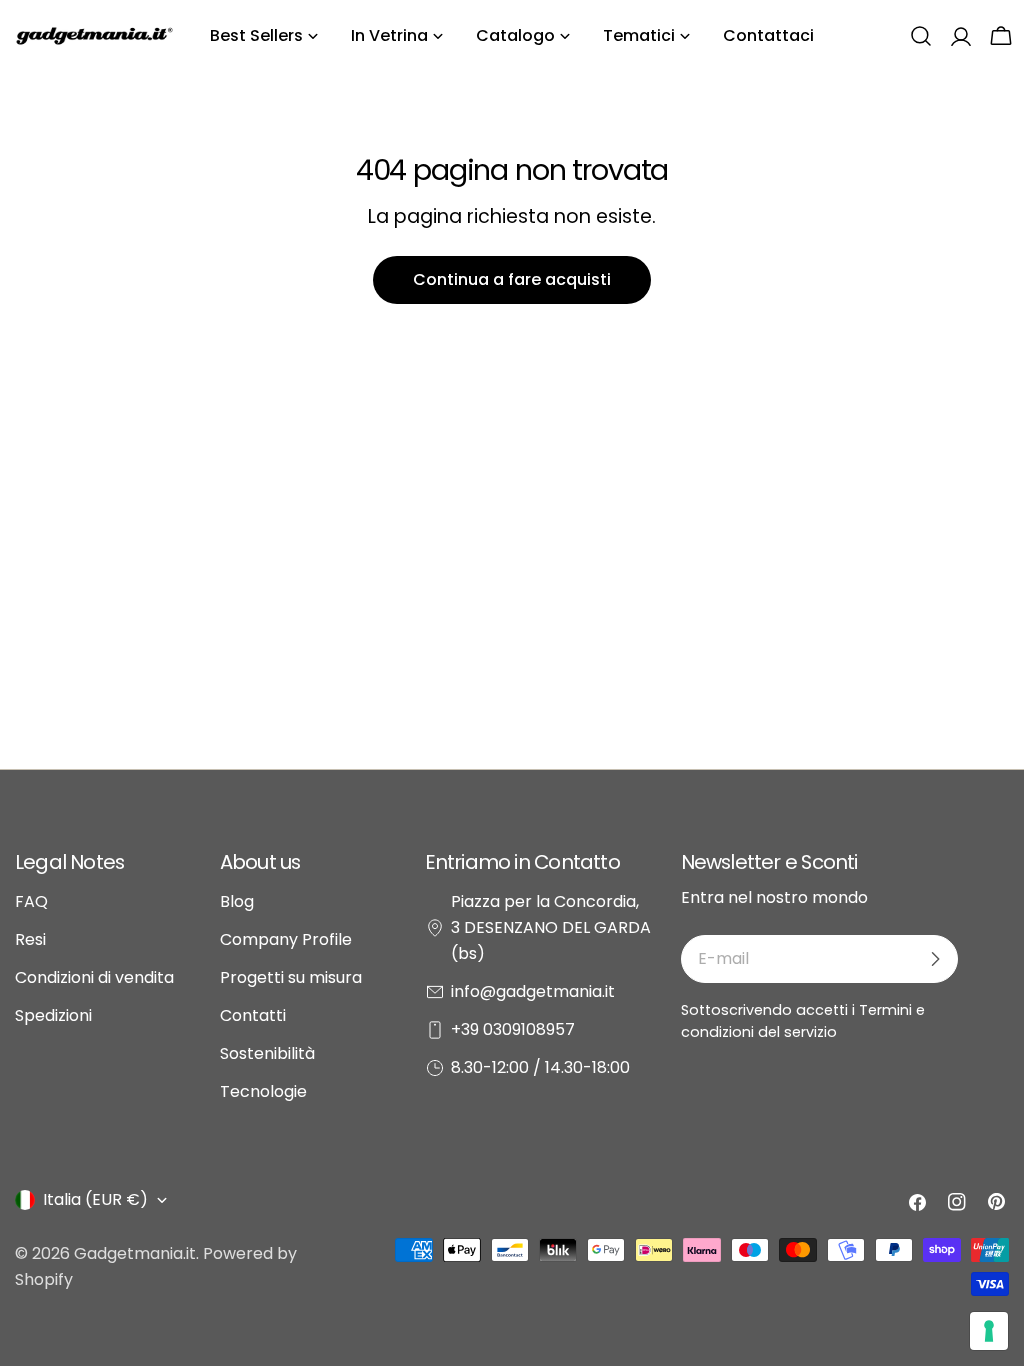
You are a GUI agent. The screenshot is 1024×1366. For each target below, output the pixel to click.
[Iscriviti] (935, 959)
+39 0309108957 (513, 1029)
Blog (237, 901)
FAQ (31, 901)
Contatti (253, 1015)
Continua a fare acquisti (512, 279)
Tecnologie (263, 1091)
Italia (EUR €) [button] (95, 1199)
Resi (30, 939)
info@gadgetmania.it (533, 991)
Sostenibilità (267, 1053)
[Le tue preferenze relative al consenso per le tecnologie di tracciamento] (989, 1331)
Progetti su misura (291, 977)
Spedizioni (53, 1015)
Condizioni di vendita (94, 977)
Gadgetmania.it (135, 1253)
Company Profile (286, 939)
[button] (921, 36)
